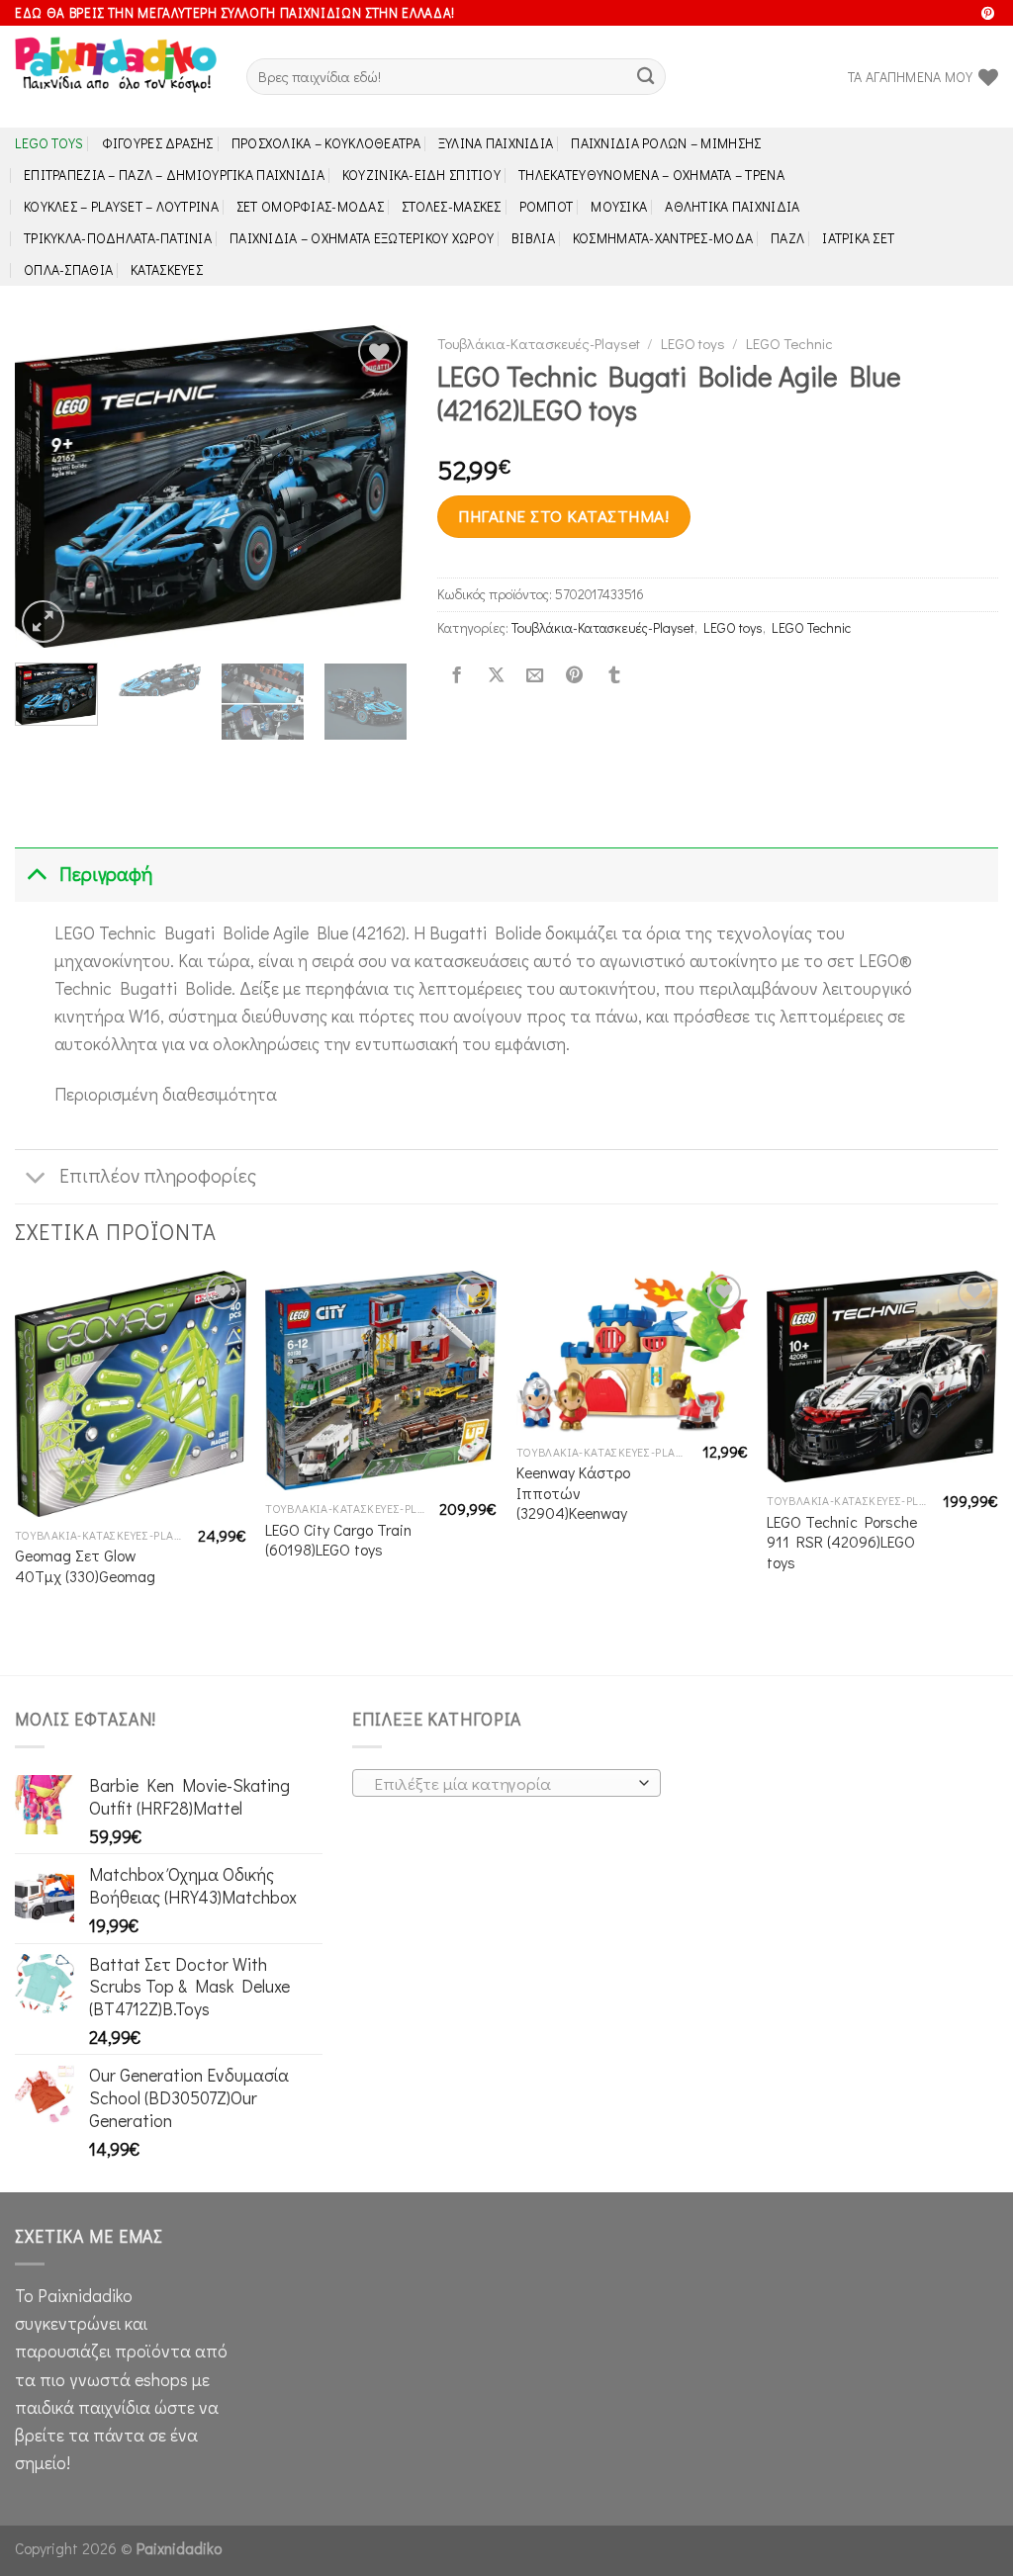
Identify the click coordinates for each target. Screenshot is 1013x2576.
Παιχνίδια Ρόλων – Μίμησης (666, 143)
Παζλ (787, 238)
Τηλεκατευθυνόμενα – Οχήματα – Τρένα (651, 175)
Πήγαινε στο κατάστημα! (563, 516)
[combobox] (506, 1783)
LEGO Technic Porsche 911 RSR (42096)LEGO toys (842, 1542)
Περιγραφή (106, 874)
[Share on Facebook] (456, 675)
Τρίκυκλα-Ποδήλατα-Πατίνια (118, 238)
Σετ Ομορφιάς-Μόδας (310, 206)
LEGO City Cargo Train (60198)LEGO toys (338, 1540)
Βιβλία (533, 238)
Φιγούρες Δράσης (158, 143)
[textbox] (501, 1784)
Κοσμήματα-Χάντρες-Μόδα (663, 238)
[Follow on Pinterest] (988, 14)
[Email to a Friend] (535, 675)
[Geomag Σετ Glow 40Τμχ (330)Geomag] (131, 1393)
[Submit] (645, 77)
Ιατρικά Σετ (858, 238)
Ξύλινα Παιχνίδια (496, 143)
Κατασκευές (167, 269)
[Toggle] (36, 875)
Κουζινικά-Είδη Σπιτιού (421, 175)
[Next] (375, 486)
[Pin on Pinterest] (575, 675)
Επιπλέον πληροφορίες (158, 1175)
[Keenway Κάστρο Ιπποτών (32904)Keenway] (632, 1352)
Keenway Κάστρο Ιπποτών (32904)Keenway (573, 1493)
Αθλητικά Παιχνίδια (732, 206)
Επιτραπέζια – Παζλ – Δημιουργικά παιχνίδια (174, 175)
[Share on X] (496, 675)
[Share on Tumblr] (613, 675)
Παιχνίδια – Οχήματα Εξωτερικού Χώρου (362, 238)
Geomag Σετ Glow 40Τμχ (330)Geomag (85, 1566)
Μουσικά (619, 206)
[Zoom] (43, 622)
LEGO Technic (789, 343)
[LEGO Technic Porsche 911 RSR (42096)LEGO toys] (882, 1377)
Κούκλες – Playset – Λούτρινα (121, 206)
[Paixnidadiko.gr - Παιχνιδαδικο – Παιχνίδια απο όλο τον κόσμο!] (116, 77)
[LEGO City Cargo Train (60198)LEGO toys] (381, 1380)
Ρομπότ (547, 206)
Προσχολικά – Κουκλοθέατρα (326, 143)
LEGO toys (49, 143)
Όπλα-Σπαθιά (68, 269)
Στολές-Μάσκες (452, 206)
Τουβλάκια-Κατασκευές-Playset (539, 343)
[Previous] (47, 486)
